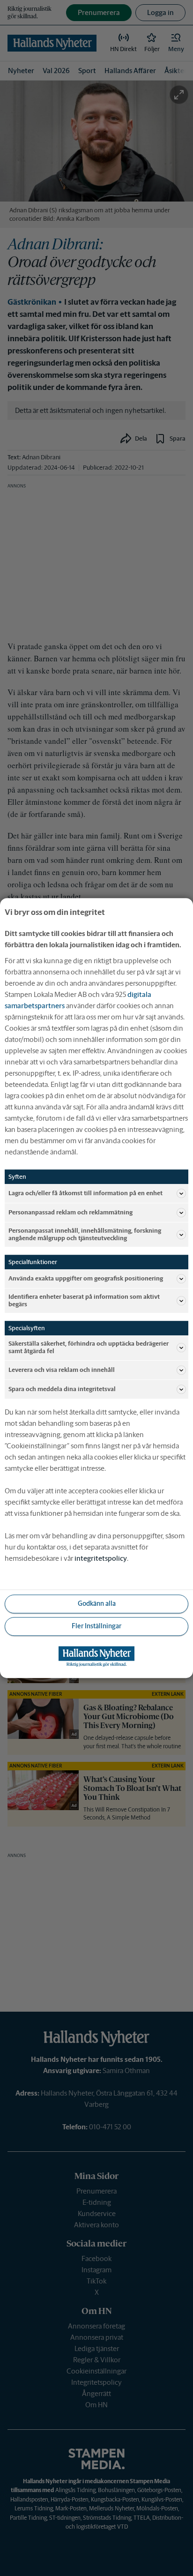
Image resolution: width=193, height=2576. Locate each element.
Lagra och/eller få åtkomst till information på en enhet (85, 1193)
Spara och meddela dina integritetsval (62, 1389)
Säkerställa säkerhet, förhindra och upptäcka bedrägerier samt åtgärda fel (89, 1348)
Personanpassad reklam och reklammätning (71, 1212)
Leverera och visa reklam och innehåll (62, 1370)
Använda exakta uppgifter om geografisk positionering (86, 1278)
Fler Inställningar (96, 1626)
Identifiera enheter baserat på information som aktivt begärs (84, 1300)
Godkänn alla (97, 1603)
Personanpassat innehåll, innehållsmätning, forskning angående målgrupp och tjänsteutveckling (85, 1234)
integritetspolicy (101, 1558)
